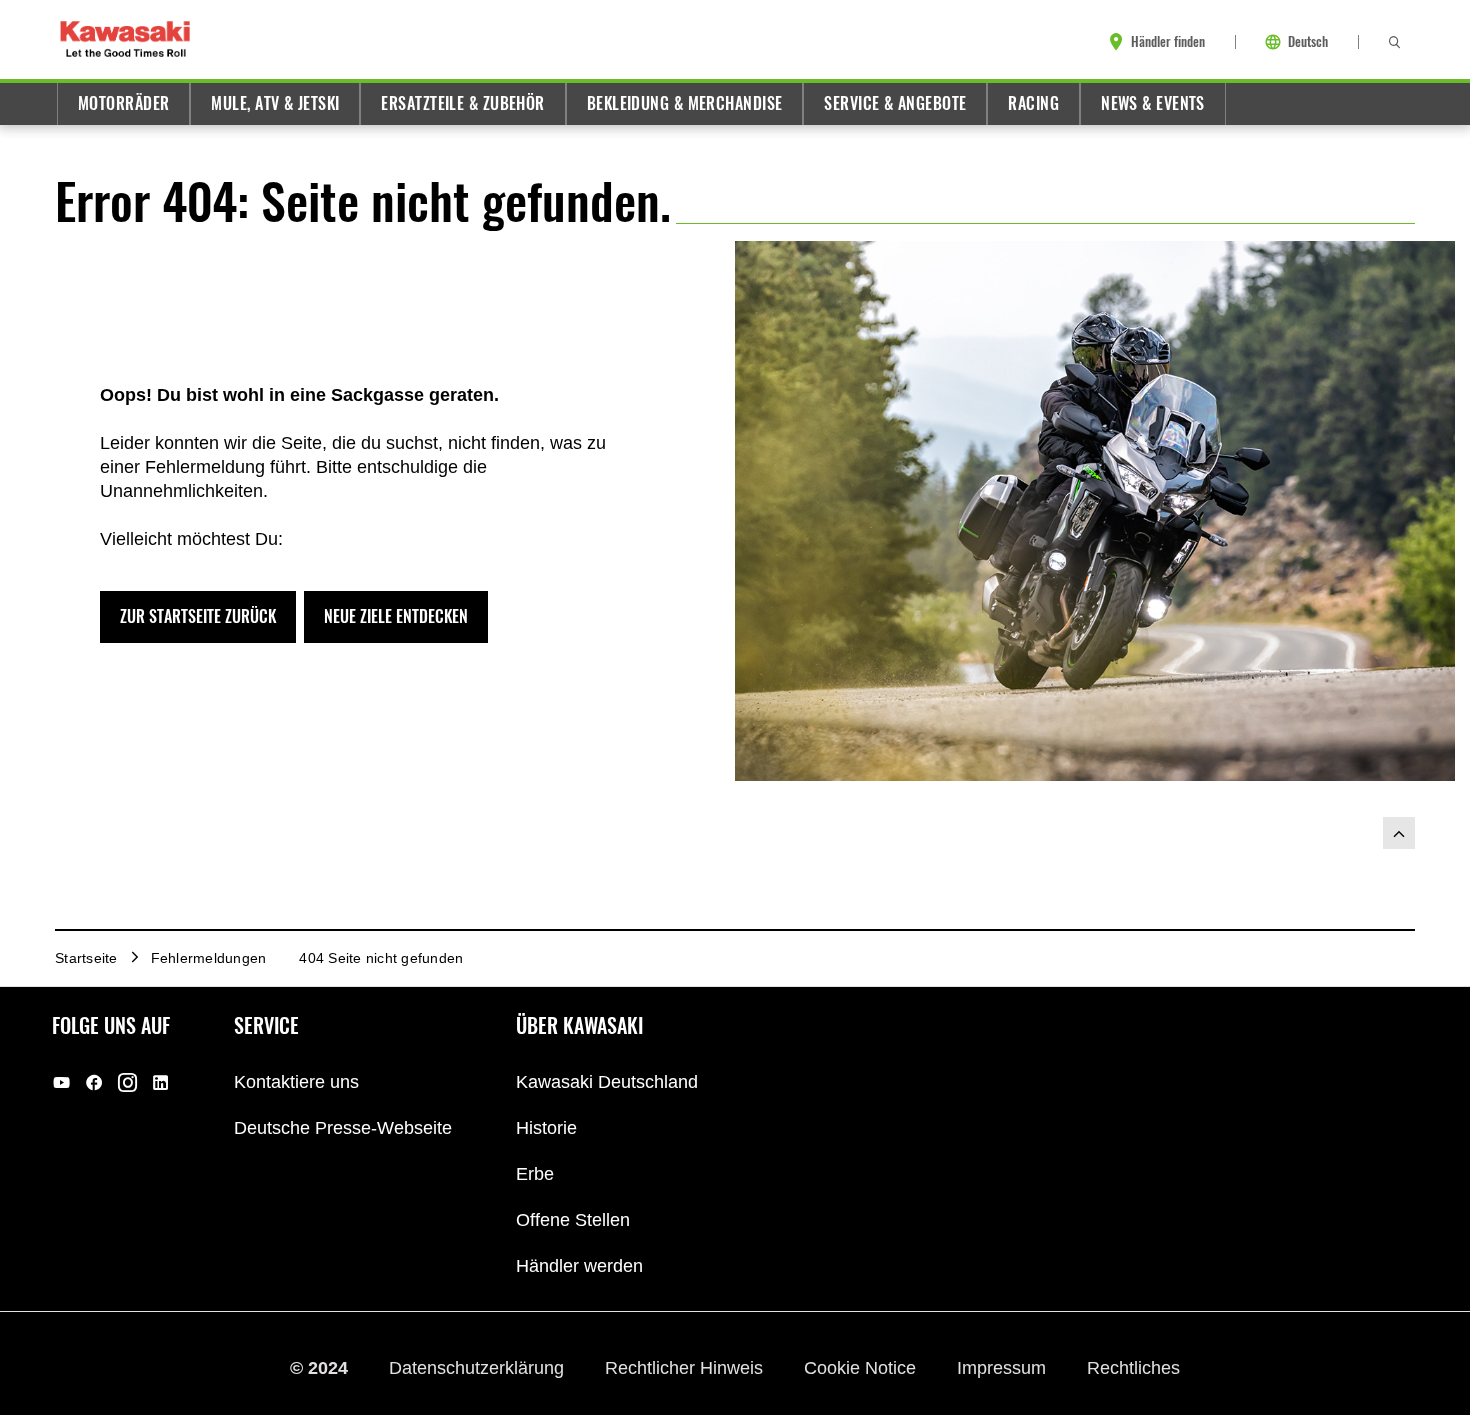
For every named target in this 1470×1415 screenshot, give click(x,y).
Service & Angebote (895, 103)
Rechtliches (1133, 1368)
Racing (1033, 103)
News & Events (1153, 103)
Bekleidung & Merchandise (685, 103)
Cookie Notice (862, 1368)
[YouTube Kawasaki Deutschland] (61, 1082)
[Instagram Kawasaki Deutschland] (127, 1082)
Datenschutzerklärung (479, 1368)
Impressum (1004, 1368)
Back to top (1399, 833)
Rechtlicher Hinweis (686, 1368)
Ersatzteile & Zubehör (462, 103)
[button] (198, 617)
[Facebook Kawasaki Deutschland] (94, 1082)
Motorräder (123, 103)
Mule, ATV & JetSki (275, 103)
